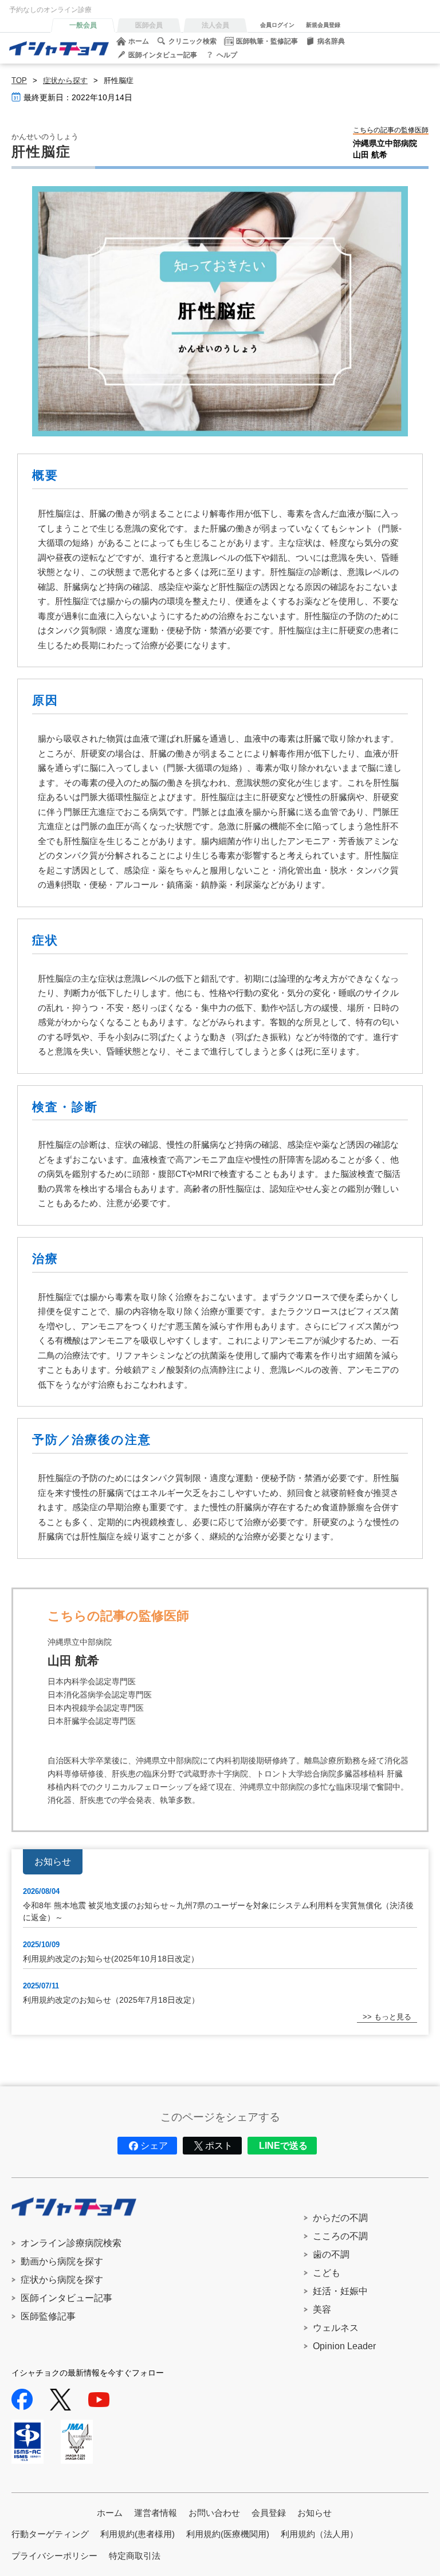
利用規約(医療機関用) (228, 2534)
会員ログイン (277, 25)
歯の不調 (331, 2254)
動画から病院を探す (62, 2261)
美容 (322, 2309)
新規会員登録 (323, 25)
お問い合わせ (214, 2513)
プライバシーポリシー (54, 2556)
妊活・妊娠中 (340, 2291)
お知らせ (315, 2513)
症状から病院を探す (62, 2280)
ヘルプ (227, 55)
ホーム (139, 41)
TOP (19, 80)
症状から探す (65, 80)
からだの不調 (340, 2218)
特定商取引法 (135, 2556)
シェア (154, 2146)
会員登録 (269, 2513)
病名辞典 (331, 41)
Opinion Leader (344, 2346)
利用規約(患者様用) (137, 2534)
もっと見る (393, 2017)
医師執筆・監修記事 (267, 41)
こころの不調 (340, 2236)
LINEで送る (283, 2146)
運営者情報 (156, 2513)
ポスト (219, 2146)
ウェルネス (336, 2328)
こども (327, 2273)
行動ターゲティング (50, 2534)
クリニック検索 (192, 41)
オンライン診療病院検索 (71, 2243)
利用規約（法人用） (319, 2534)
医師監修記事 (48, 2316)
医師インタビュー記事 (163, 55)
